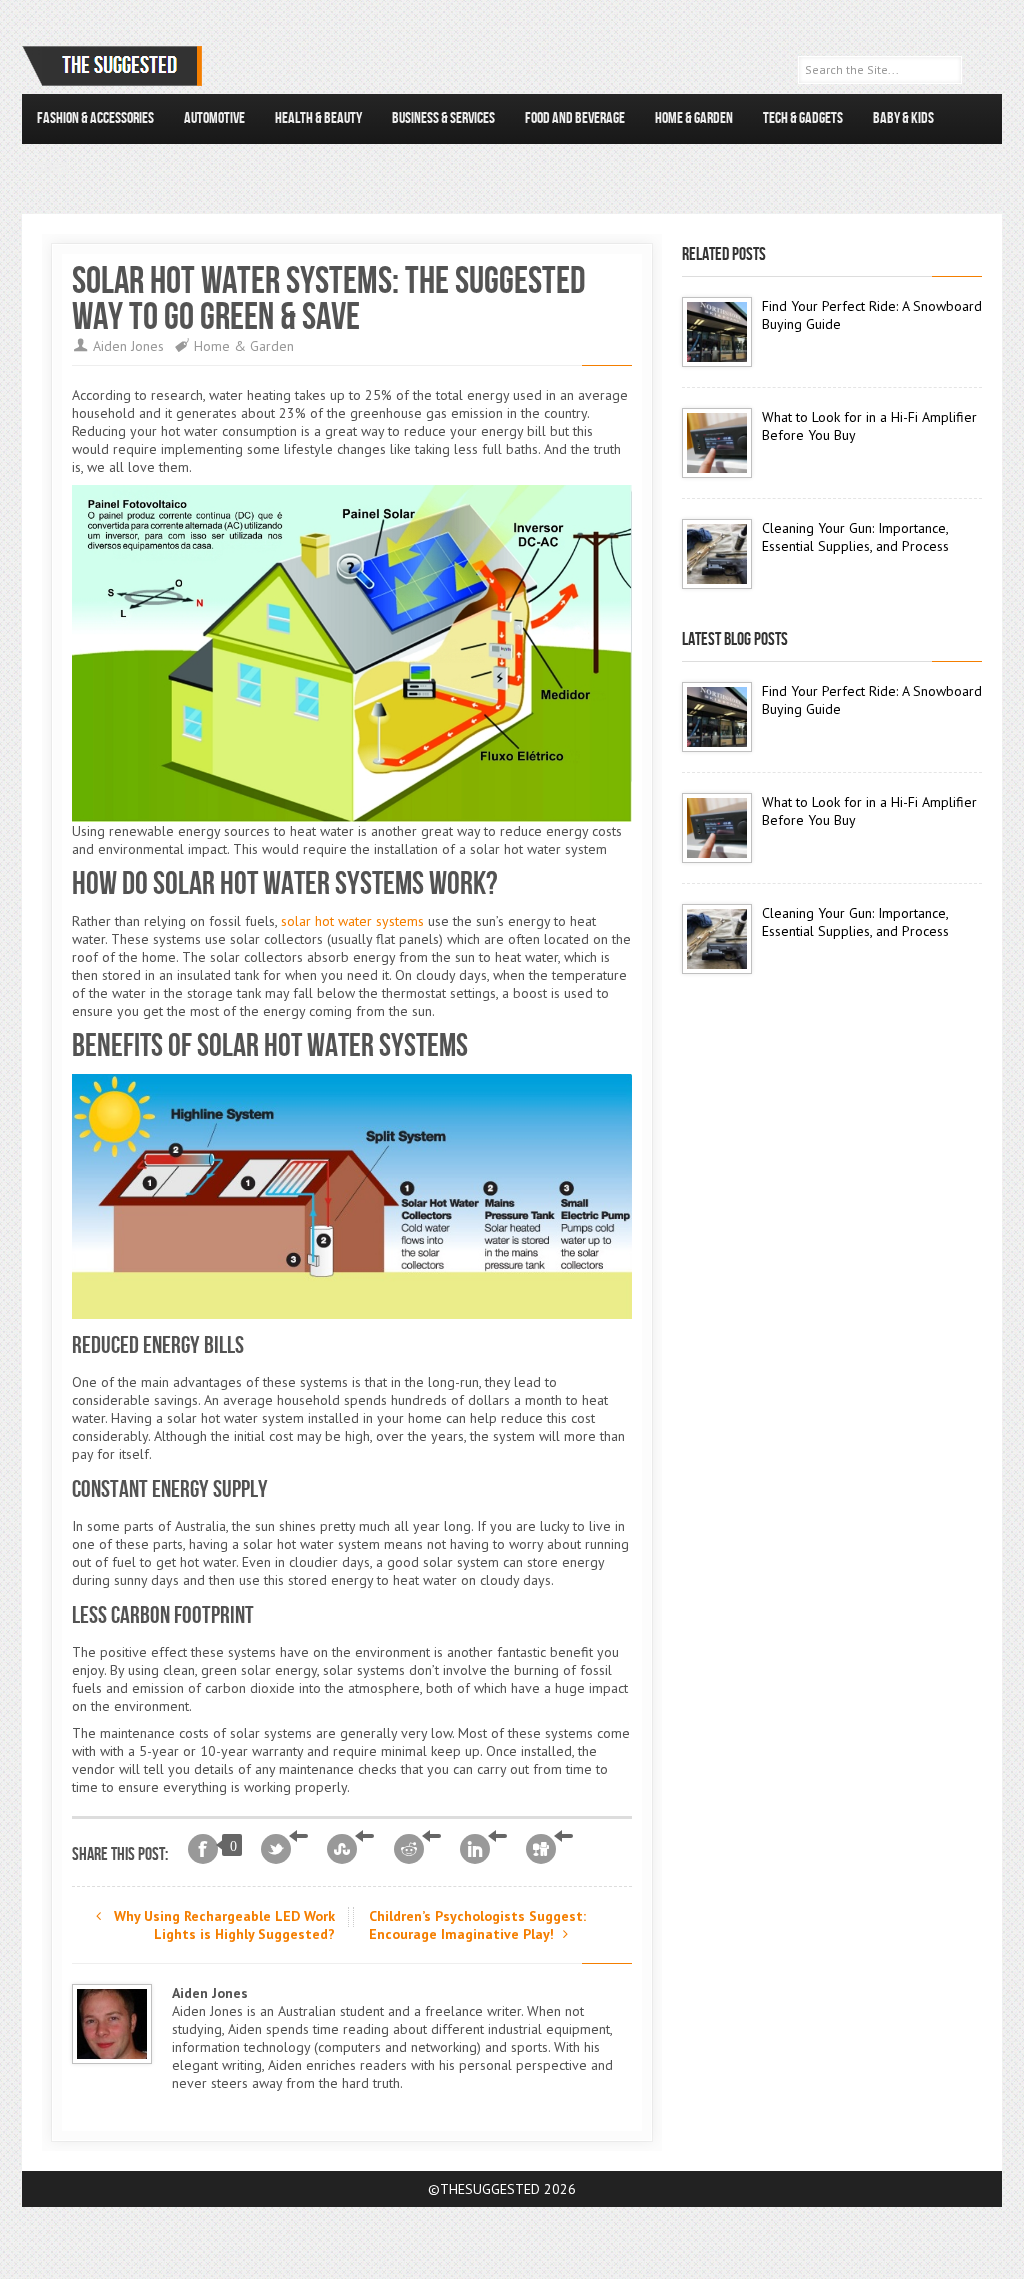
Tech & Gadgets (803, 118)
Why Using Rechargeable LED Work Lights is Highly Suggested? (222, 1925)
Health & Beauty (318, 118)
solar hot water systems (352, 921)
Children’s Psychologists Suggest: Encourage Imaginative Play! (477, 1925)
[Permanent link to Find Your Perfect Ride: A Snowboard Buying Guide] (717, 332)
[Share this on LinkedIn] (483, 1849)
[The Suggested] (116, 66)
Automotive (214, 118)
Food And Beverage (575, 118)
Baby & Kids (903, 118)
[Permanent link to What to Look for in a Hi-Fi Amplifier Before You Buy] (717, 443)
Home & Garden (694, 118)
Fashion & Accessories (95, 118)
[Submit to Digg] (549, 1849)
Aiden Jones (128, 346)
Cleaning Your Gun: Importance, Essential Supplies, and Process (855, 537)
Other (52, 168)
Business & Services (443, 118)
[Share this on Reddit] (417, 1849)
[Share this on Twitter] (284, 1849)
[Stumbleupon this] (350, 1849)
